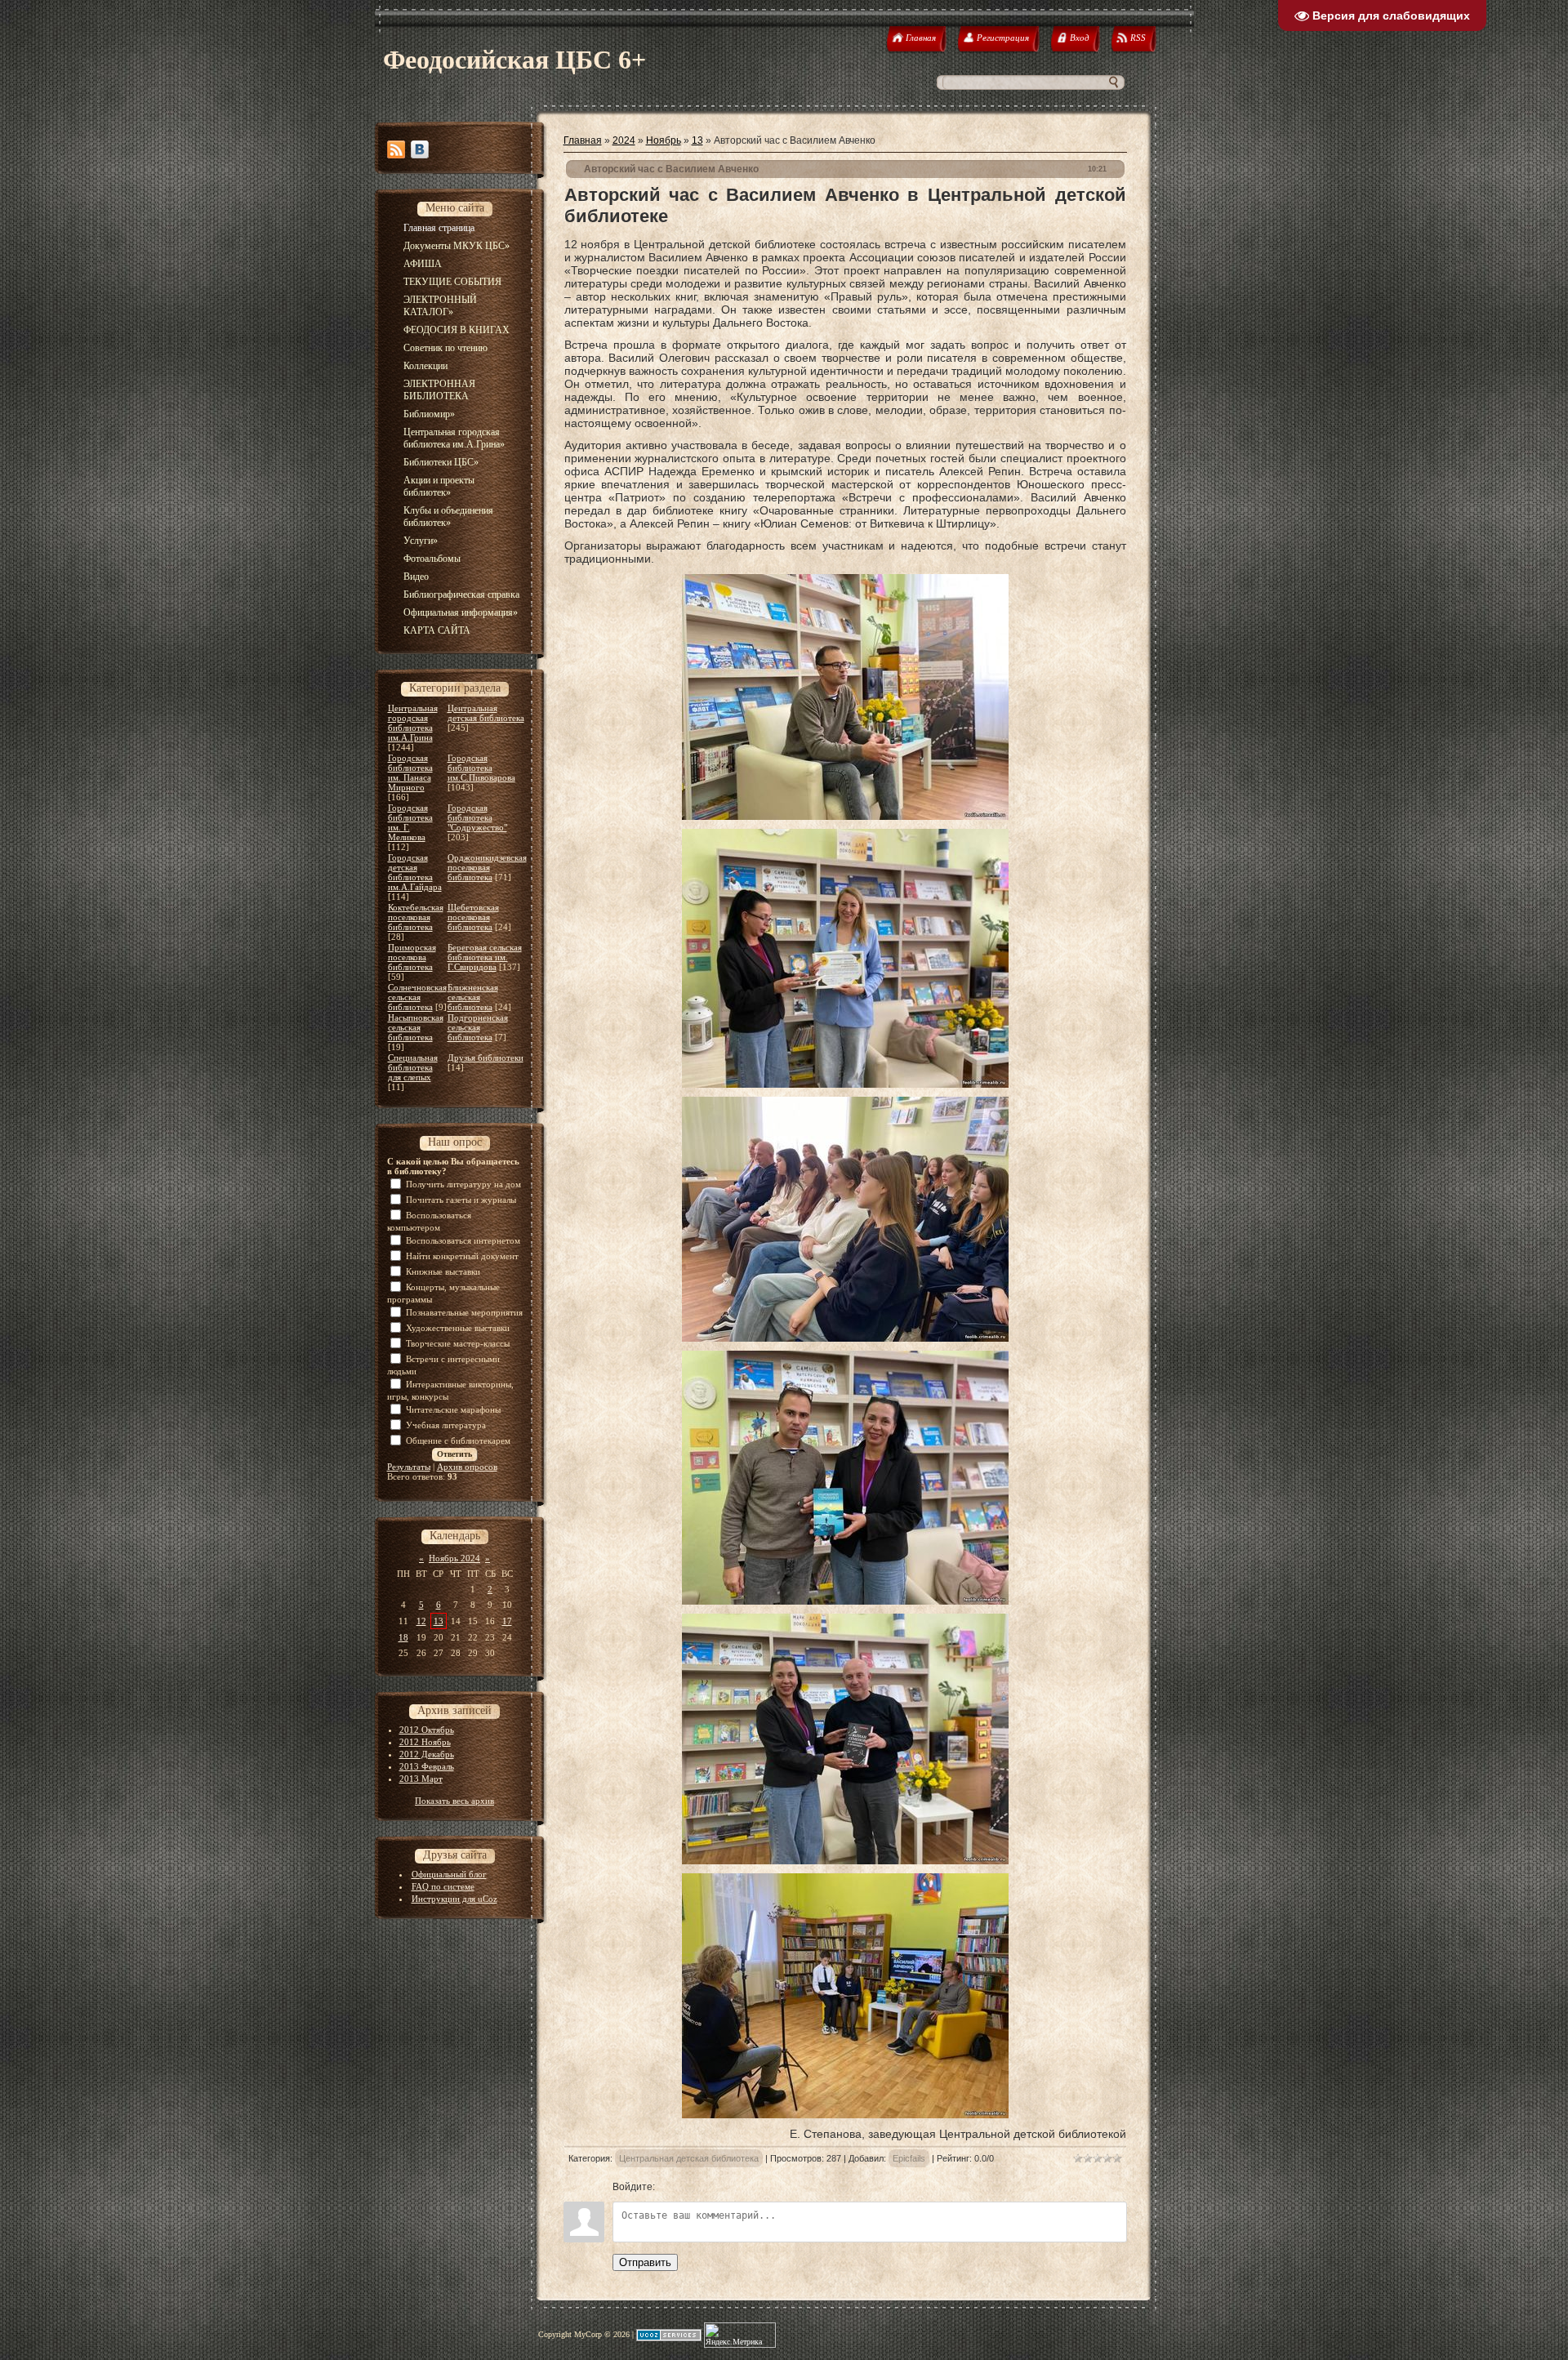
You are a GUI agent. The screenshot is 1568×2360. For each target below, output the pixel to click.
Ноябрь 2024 (454, 1558)
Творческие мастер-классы (458, 1343)
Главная (583, 140)
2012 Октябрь (427, 1730)
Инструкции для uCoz (454, 1899)
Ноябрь (664, 140)
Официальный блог (449, 1874)
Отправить (645, 2262)
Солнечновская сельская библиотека (417, 997)
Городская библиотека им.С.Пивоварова (481, 768)
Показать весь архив (454, 1801)
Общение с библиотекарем (458, 1440)
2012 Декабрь (427, 1754)
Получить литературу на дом (463, 1184)
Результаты (409, 1467)
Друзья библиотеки (486, 1058)
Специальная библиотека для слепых (413, 1067)
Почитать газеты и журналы (461, 1200)
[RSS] (396, 149)
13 (439, 1621)
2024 (624, 140)
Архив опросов (467, 1467)
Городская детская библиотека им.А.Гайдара (415, 872)
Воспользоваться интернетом (463, 1240)
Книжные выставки (443, 1271)
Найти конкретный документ (462, 1256)
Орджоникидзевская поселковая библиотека (487, 867)
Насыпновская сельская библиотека (416, 1027)
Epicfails (909, 2158)
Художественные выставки (458, 1328)
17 (507, 1621)
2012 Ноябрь (425, 1742)
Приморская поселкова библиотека (412, 957)
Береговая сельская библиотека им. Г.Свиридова (485, 957)
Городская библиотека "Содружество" (477, 817)
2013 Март (421, 1779)
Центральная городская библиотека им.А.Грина (413, 723)
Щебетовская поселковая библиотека (473, 917)
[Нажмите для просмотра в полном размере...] (845, 816)
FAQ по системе (443, 1886)
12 (421, 1621)
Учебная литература (446, 1425)
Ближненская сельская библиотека (473, 997)
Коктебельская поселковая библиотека (416, 917)
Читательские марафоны (453, 1409)
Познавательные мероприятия (464, 1312)
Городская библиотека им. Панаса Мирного (410, 773)
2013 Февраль (427, 1766)
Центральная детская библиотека (486, 713)
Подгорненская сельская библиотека (478, 1027)
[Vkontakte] (420, 149)
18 (403, 1637)
